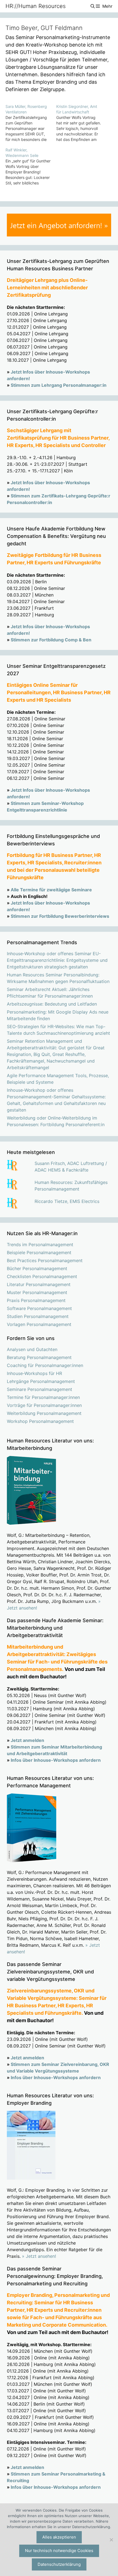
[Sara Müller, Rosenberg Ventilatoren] (31, 123)
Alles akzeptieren (59, 2537)
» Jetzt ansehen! (39, 2256)
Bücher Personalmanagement (37, 1268)
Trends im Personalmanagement (40, 1245)
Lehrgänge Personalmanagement (41, 1381)
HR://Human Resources (36, 6)
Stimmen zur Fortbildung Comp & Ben (51, 640)
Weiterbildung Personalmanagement (44, 1413)
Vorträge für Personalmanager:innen (44, 1405)
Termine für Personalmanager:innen (43, 1397)
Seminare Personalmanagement (40, 1389)
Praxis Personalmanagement (36, 1300)
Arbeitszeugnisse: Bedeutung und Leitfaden (52, 1004)
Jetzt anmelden (27, 1740)
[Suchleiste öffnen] (92, 6)
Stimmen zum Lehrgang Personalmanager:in (59, 385)
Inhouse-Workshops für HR (34, 1373)
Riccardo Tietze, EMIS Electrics (67, 1201)
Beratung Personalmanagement (39, 1357)
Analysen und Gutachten (32, 1349)
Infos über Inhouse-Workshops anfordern (56, 1760)
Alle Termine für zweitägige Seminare (51, 890)
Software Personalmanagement (39, 1308)
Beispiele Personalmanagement (39, 1252)
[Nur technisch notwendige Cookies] (111, 2540)
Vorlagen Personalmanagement (39, 1324)
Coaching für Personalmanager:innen (45, 1365)
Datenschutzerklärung (59, 2564)
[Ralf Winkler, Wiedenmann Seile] (31, 167)
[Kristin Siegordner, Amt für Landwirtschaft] (82, 123)
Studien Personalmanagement (38, 1316)
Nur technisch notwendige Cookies (59, 2551)
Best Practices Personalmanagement (45, 1260)
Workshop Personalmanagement (40, 1421)
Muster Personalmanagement (37, 1292)
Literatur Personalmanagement (39, 1284)
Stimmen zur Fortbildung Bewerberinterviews (60, 916)
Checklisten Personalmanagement (42, 1276)
